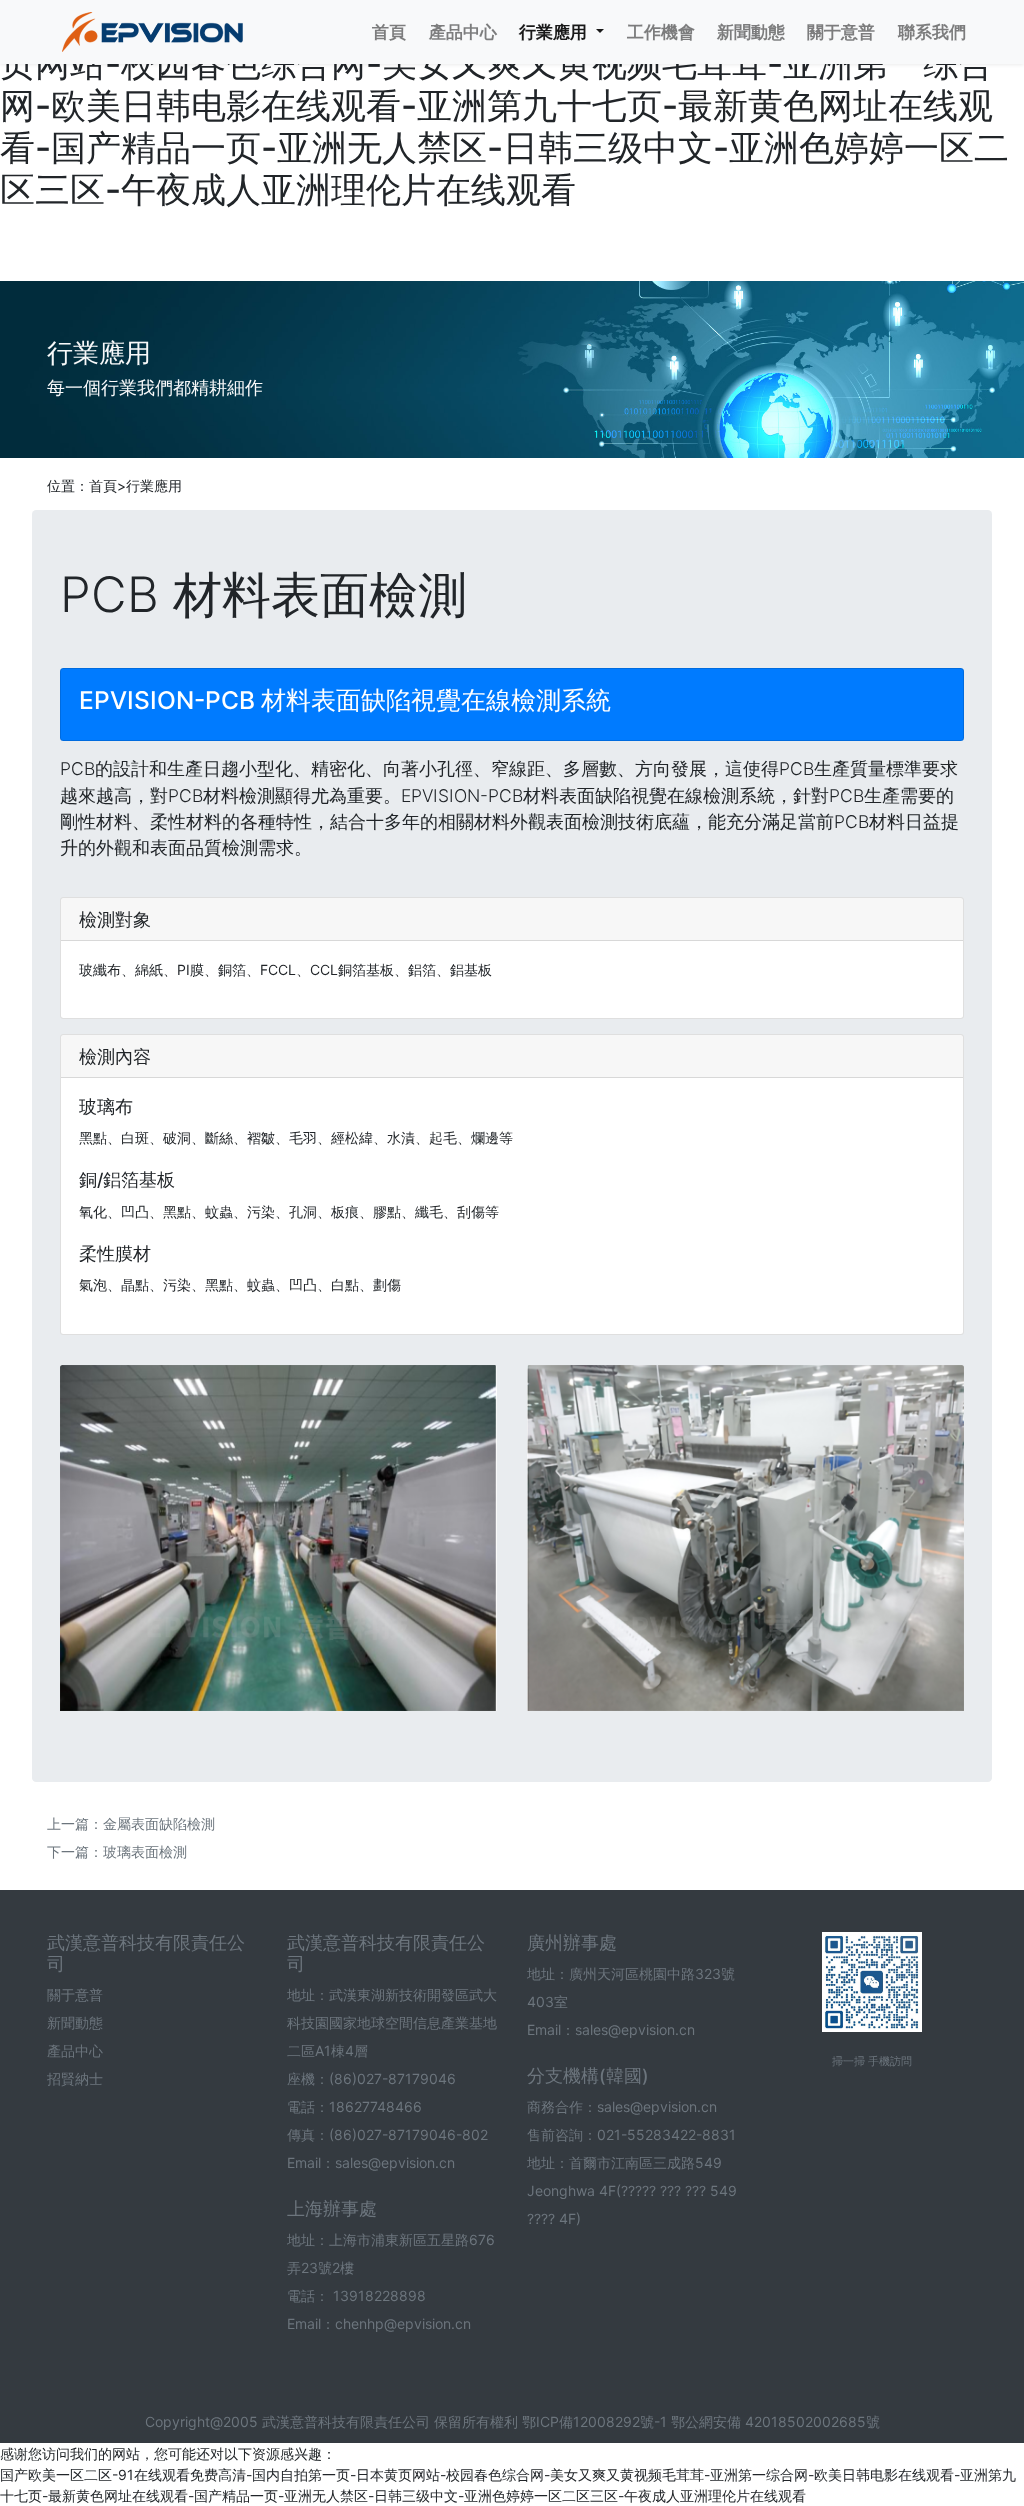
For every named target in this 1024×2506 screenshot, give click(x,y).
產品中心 (75, 2050)
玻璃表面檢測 (145, 1851)
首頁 (103, 485)
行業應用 (154, 485)
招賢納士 (75, 2078)
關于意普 (75, 1994)
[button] (562, 32)
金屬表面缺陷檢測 (159, 1823)
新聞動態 (75, 2022)
